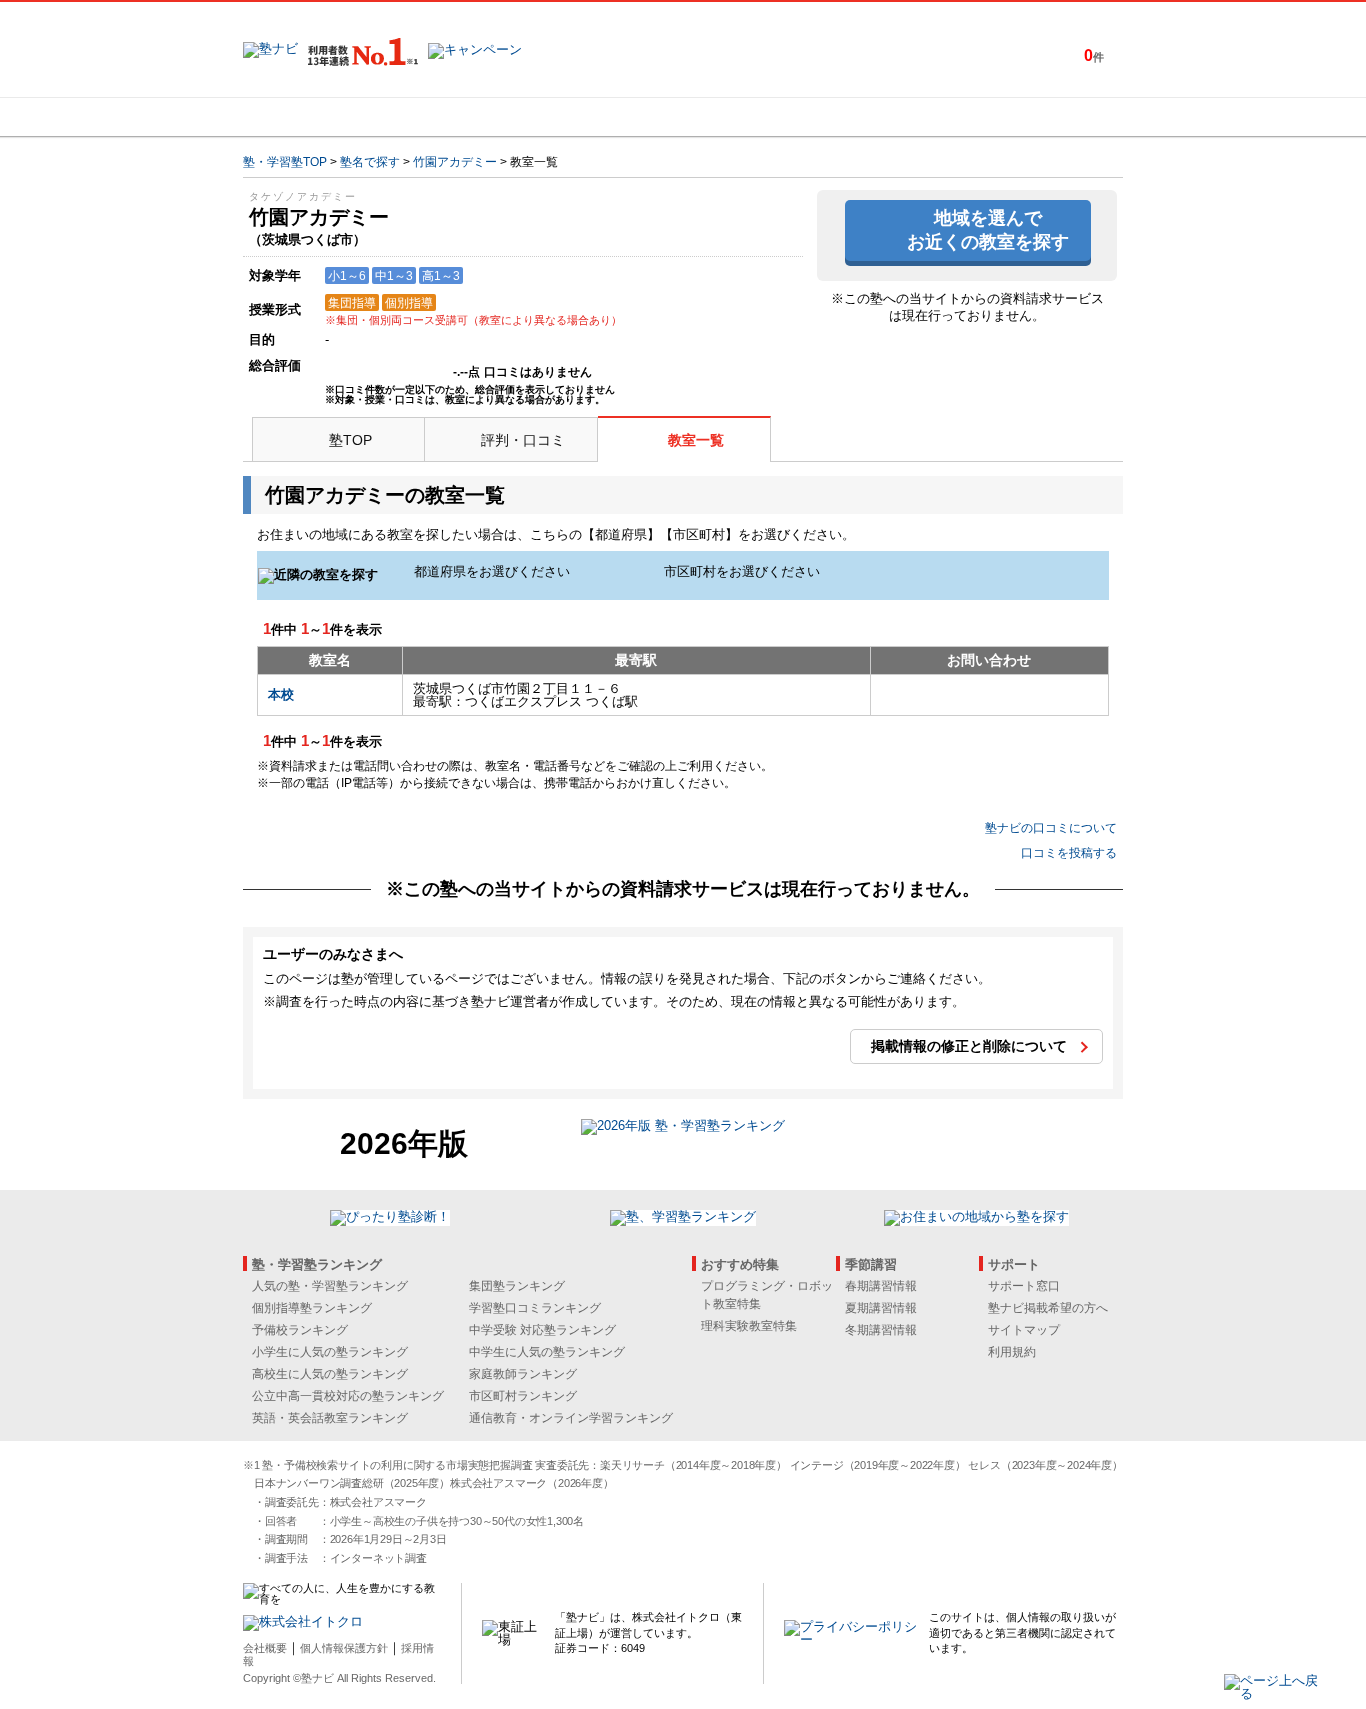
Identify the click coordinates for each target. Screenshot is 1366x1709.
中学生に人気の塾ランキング (547, 1352)
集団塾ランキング (517, 1286)
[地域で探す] (316, 117)
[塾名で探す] (462, 117)
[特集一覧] (900, 117)
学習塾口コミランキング (535, 1308)
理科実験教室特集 (749, 1326)
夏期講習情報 (881, 1308)
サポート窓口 (1024, 1286)
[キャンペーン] (1046, 117)
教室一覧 (696, 440)
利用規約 (1012, 1352)
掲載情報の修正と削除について (969, 1046)
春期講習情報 (881, 1286)
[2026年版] (683, 1128)
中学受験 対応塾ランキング (542, 1330)
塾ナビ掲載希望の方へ (1048, 1308)
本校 (281, 694)
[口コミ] (754, 117)
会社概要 (265, 1648)
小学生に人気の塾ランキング (330, 1352)
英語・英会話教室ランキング (330, 1418)
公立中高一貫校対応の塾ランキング (348, 1396)
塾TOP (350, 440)
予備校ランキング (300, 1330)
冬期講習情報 (881, 1330)
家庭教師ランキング (523, 1374)
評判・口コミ (523, 440)
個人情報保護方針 (344, 1648)
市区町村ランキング (523, 1396)
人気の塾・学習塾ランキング (330, 1286)
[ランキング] (608, 117)
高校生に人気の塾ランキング (330, 1374)
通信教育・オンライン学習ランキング (571, 1418)
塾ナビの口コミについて (1051, 828)
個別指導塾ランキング (312, 1308)
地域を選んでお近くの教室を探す (988, 229)
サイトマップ (1024, 1330)
